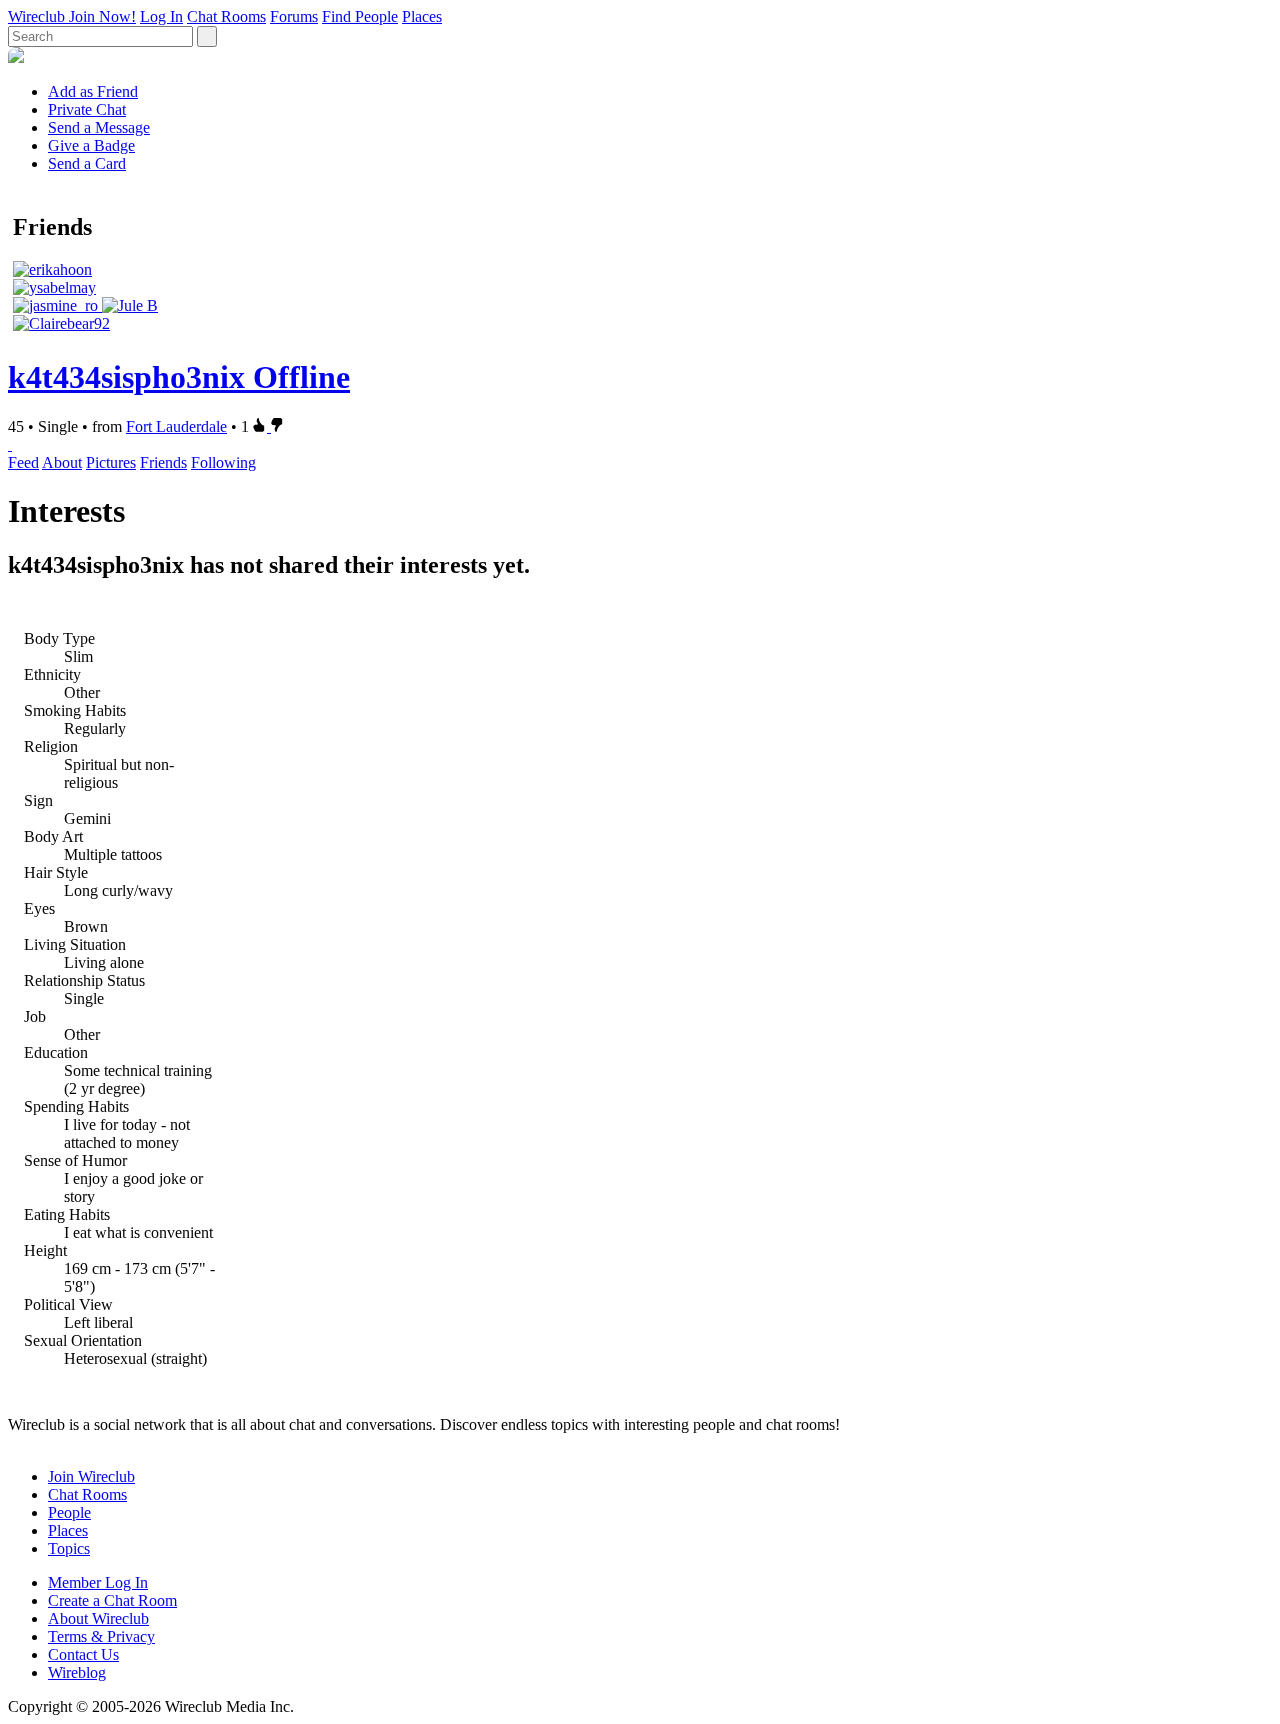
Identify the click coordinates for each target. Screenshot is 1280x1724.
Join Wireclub (91, 1476)
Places (422, 16)
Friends (163, 462)
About (62, 462)
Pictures (111, 462)
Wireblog (77, 1672)
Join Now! (102, 16)
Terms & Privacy (101, 1636)
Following (223, 462)
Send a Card (87, 163)
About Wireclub (98, 1618)
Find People (360, 16)
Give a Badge (91, 145)
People (69, 1512)
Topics (69, 1548)
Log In (161, 16)
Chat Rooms (226, 16)
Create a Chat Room (112, 1600)
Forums (294, 16)
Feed (23, 462)
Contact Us (83, 1654)
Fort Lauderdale (176, 426)
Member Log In (98, 1582)
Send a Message (99, 127)
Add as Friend (93, 91)
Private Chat (87, 109)
